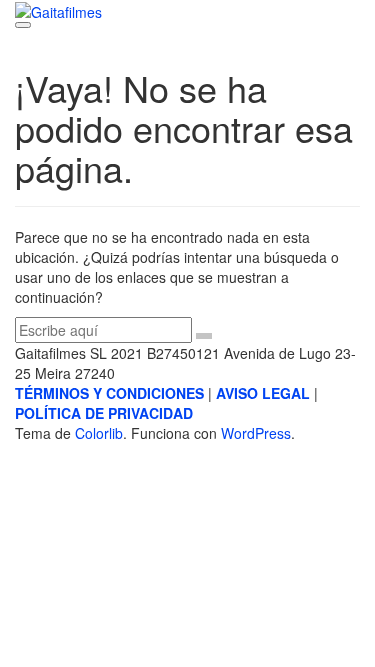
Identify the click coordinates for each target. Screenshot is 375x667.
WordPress (256, 433)
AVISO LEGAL (263, 393)
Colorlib (99, 433)
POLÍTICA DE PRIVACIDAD (104, 413)
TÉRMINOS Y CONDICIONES (109, 393)
